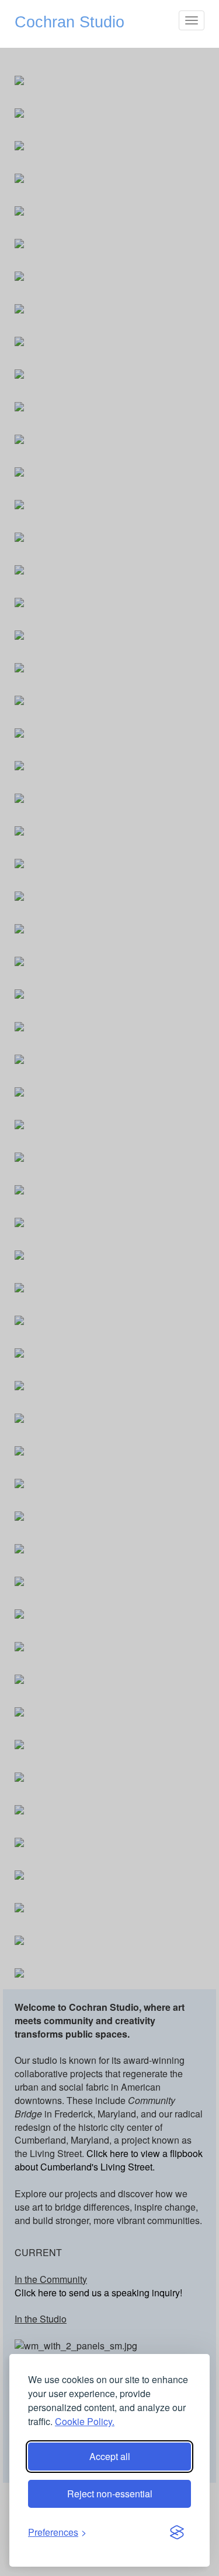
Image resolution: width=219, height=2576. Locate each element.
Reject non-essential (110, 2494)
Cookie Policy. (85, 2421)
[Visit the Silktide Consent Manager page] (177, 2533)
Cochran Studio (69, 22)
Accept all (110, 2456)
